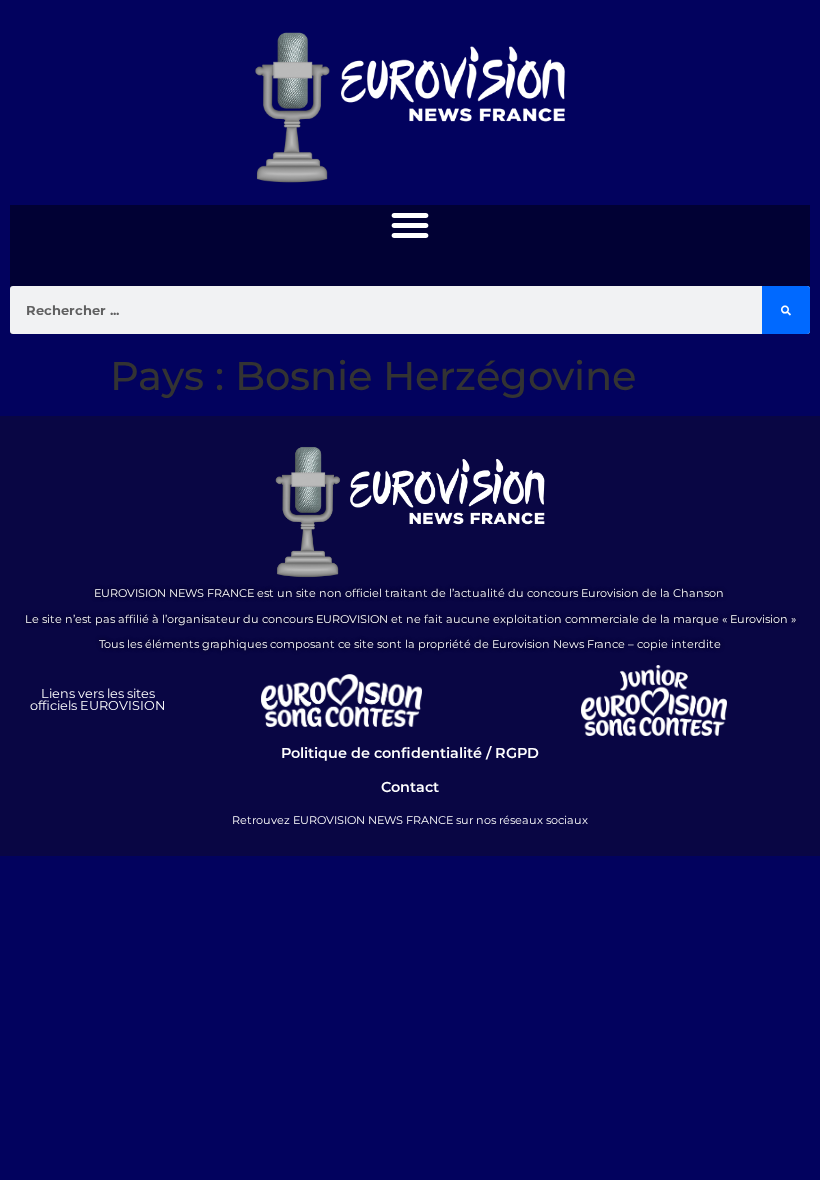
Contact (410, 787)
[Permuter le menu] (410, 225)
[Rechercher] (786, 310)
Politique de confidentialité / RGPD (410, 753)
